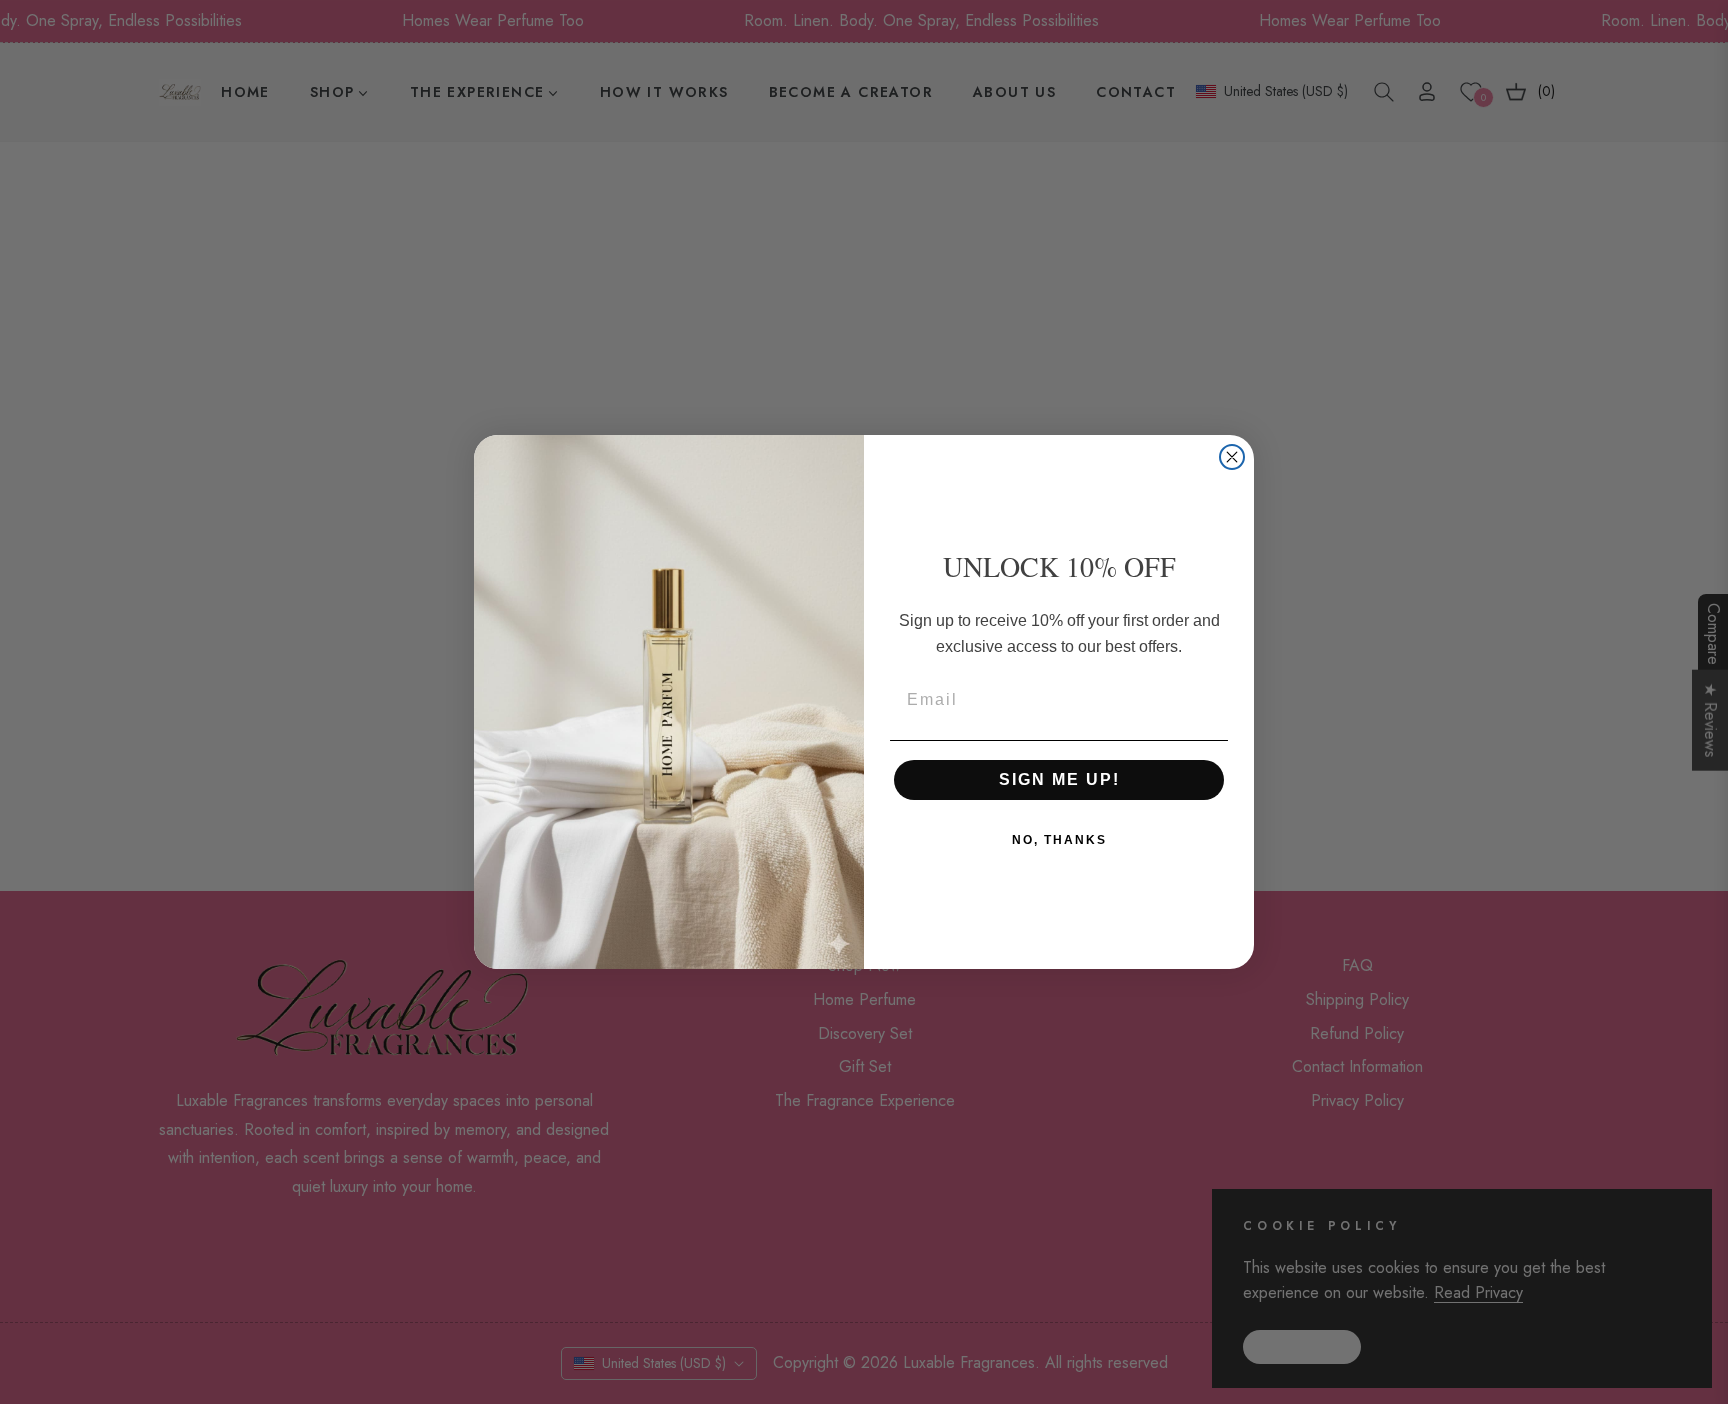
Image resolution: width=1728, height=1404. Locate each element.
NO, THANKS (1059, 840)
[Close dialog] (1232, 457)
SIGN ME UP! (1059, 779)
